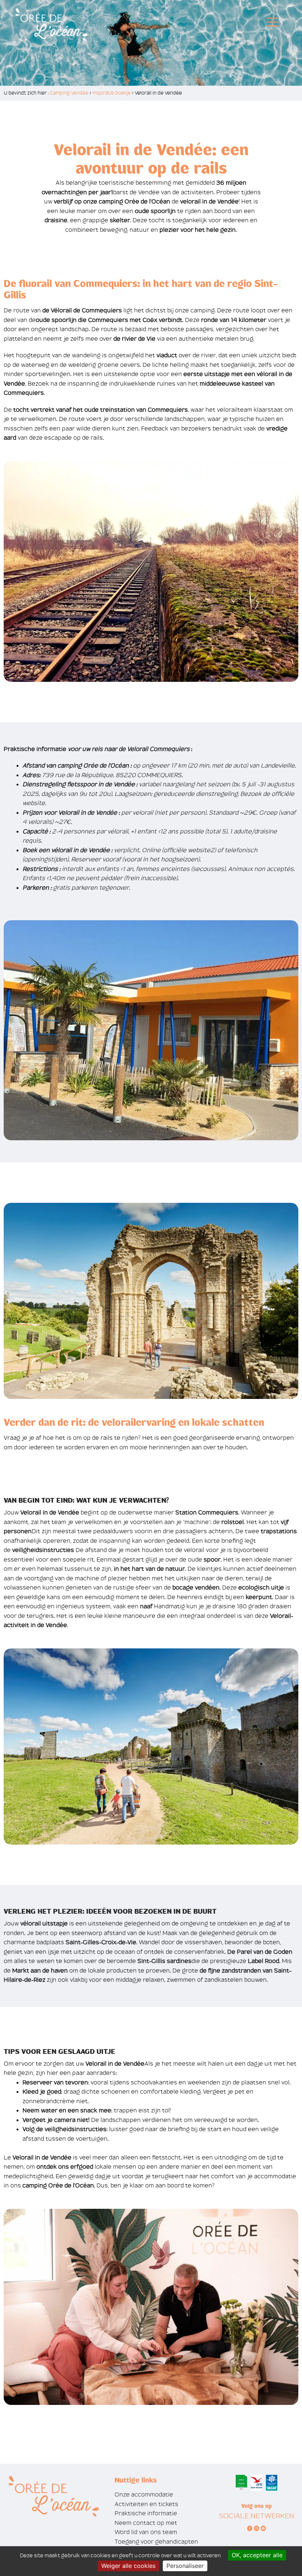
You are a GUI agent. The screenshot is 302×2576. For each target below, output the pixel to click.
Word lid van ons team (146, 2532)
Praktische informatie (146, 2513)
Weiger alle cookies (128, 2566)
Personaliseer (185, 2566)
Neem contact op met (146, 2523)
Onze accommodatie (144, 2494)
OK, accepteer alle (257, 2555)
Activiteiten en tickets (146, 2504)
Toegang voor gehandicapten (156, 2542)
